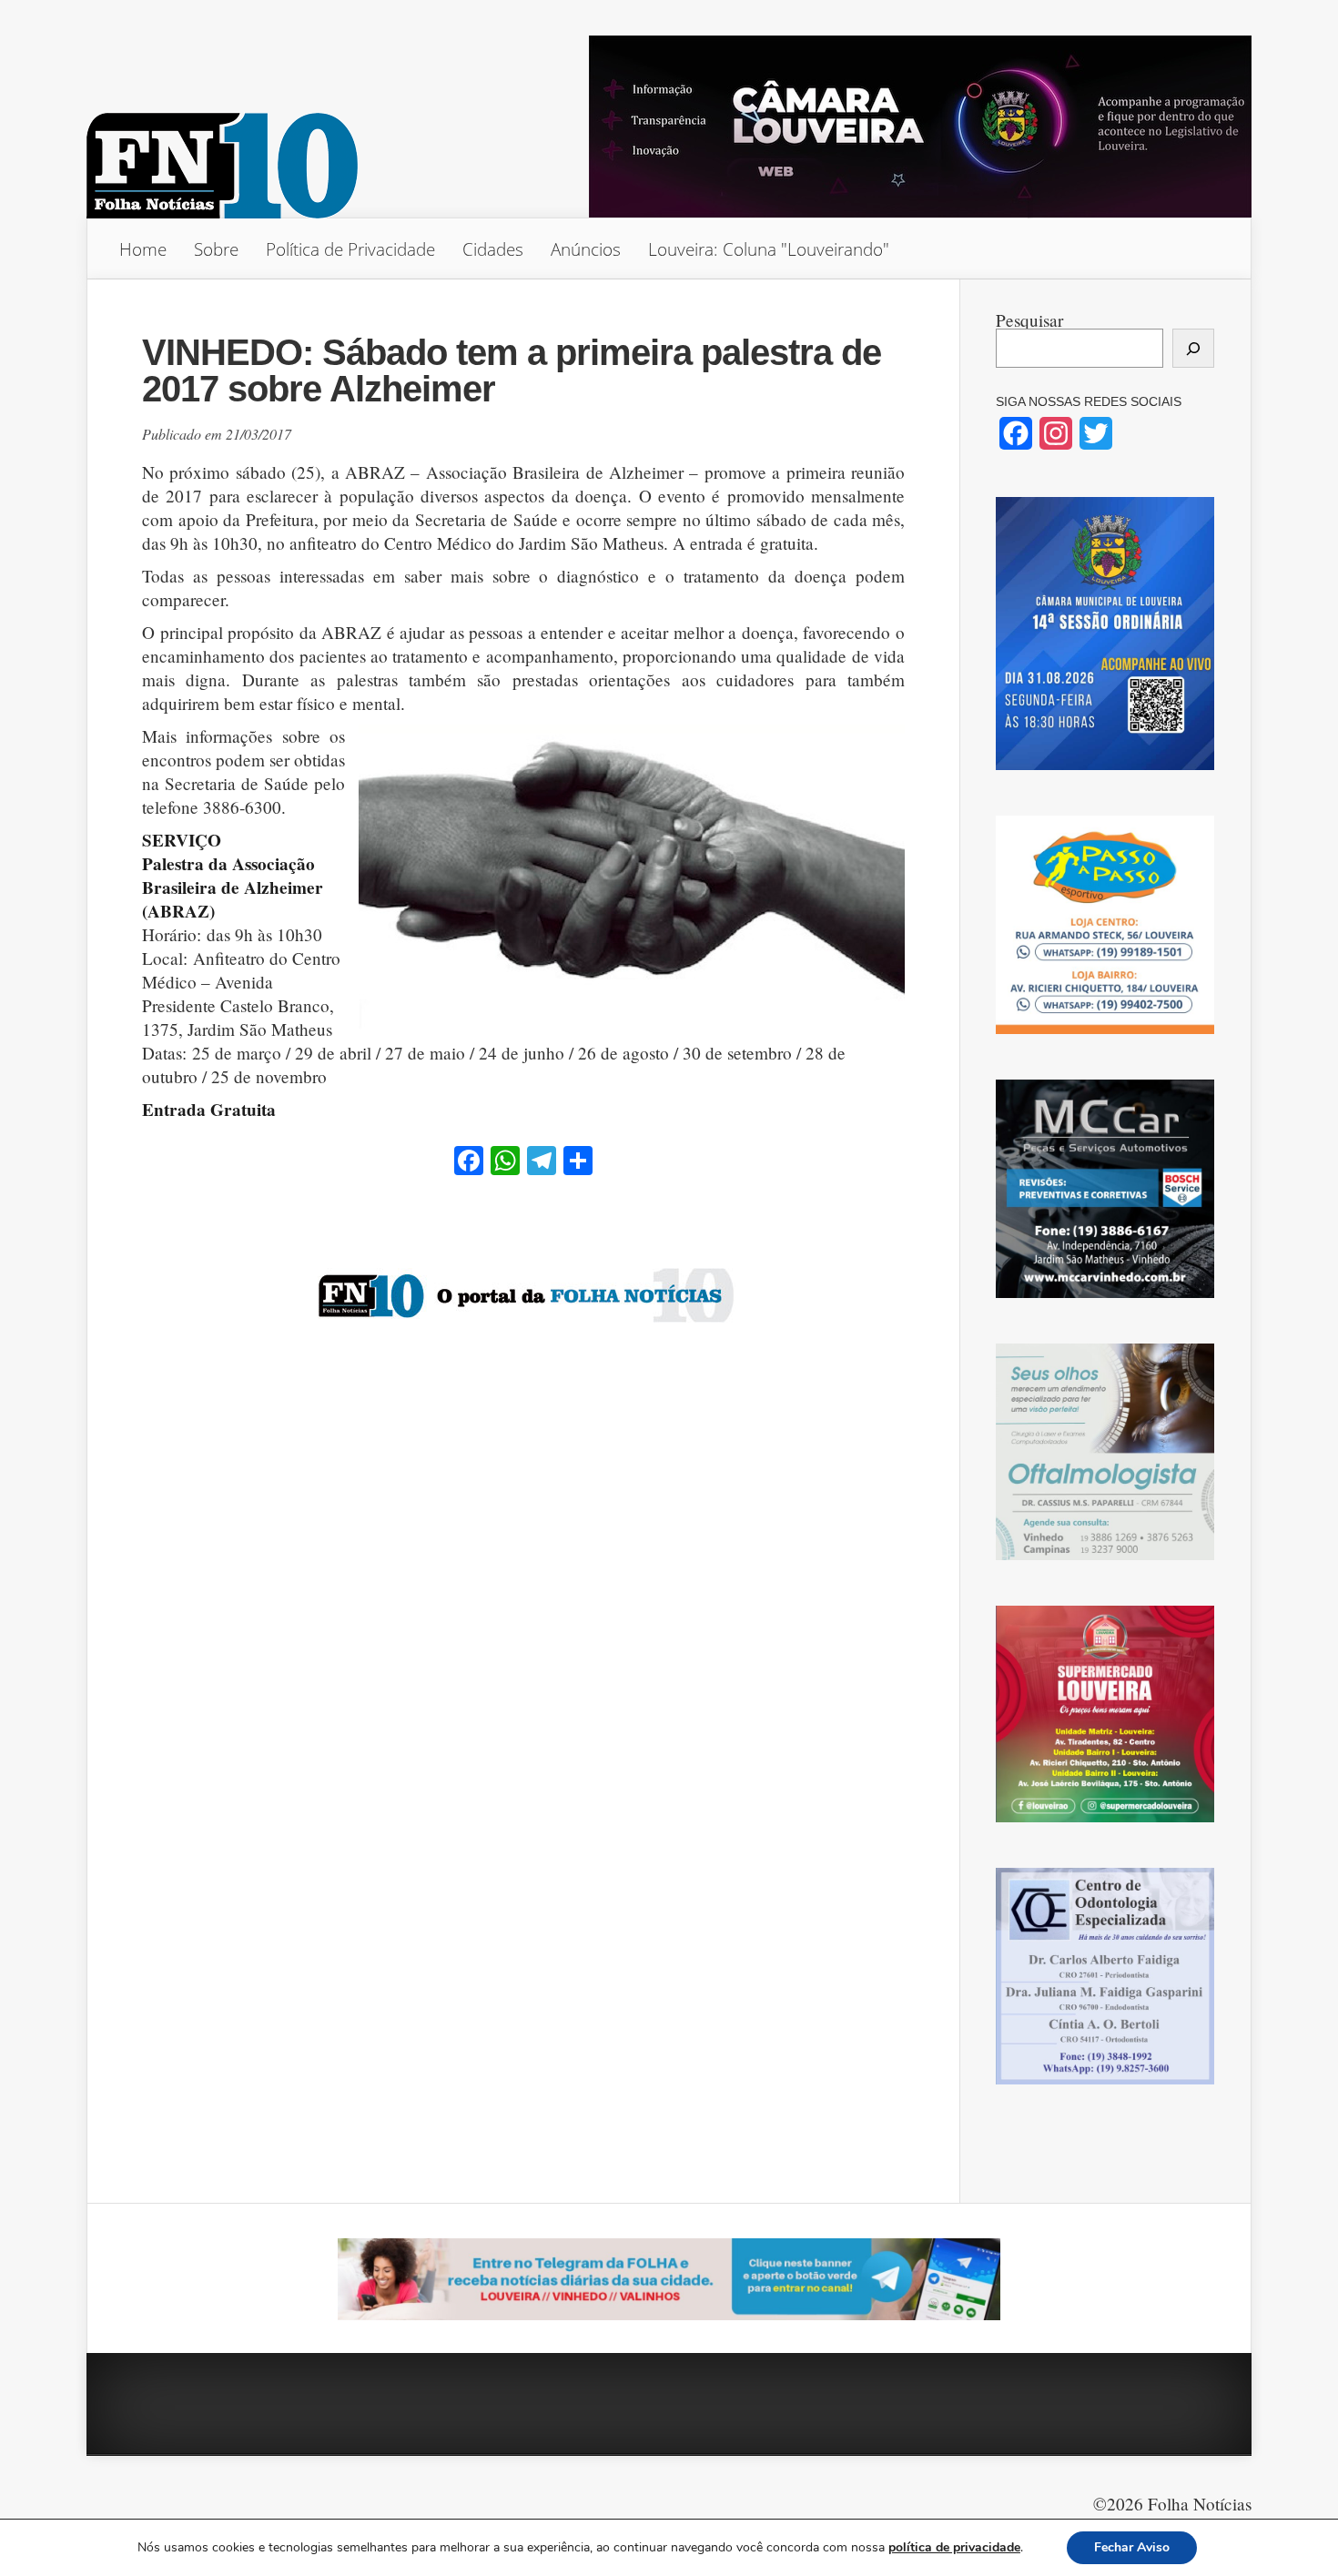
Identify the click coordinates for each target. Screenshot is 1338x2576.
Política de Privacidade (350, 249)
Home (143, 249)
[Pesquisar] (1193, 348)
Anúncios (586, 249)
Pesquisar (1029, 320)
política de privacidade (954, 2547)
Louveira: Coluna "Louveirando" (769, 249)
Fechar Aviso (1132, 2547)
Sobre (216, 249)
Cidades (493, 249)
